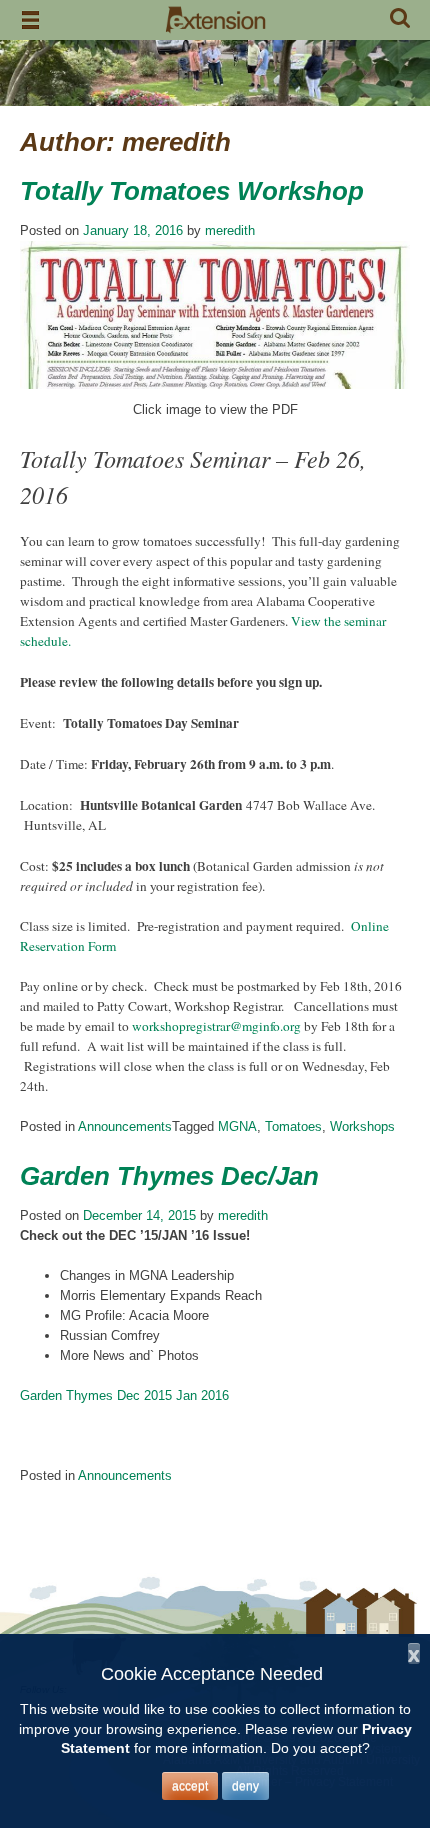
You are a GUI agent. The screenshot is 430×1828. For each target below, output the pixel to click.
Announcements (125, 1126)
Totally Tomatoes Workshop (192, 191)
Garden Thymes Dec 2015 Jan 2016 (124, 1395)
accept (190, 1786)
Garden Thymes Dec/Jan (169, 1176)
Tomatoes (293, 1126)
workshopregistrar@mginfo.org (216, 1026)
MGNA (237, 1126)
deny (245, 1786)
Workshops (362, 1126)
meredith (230, 230)
